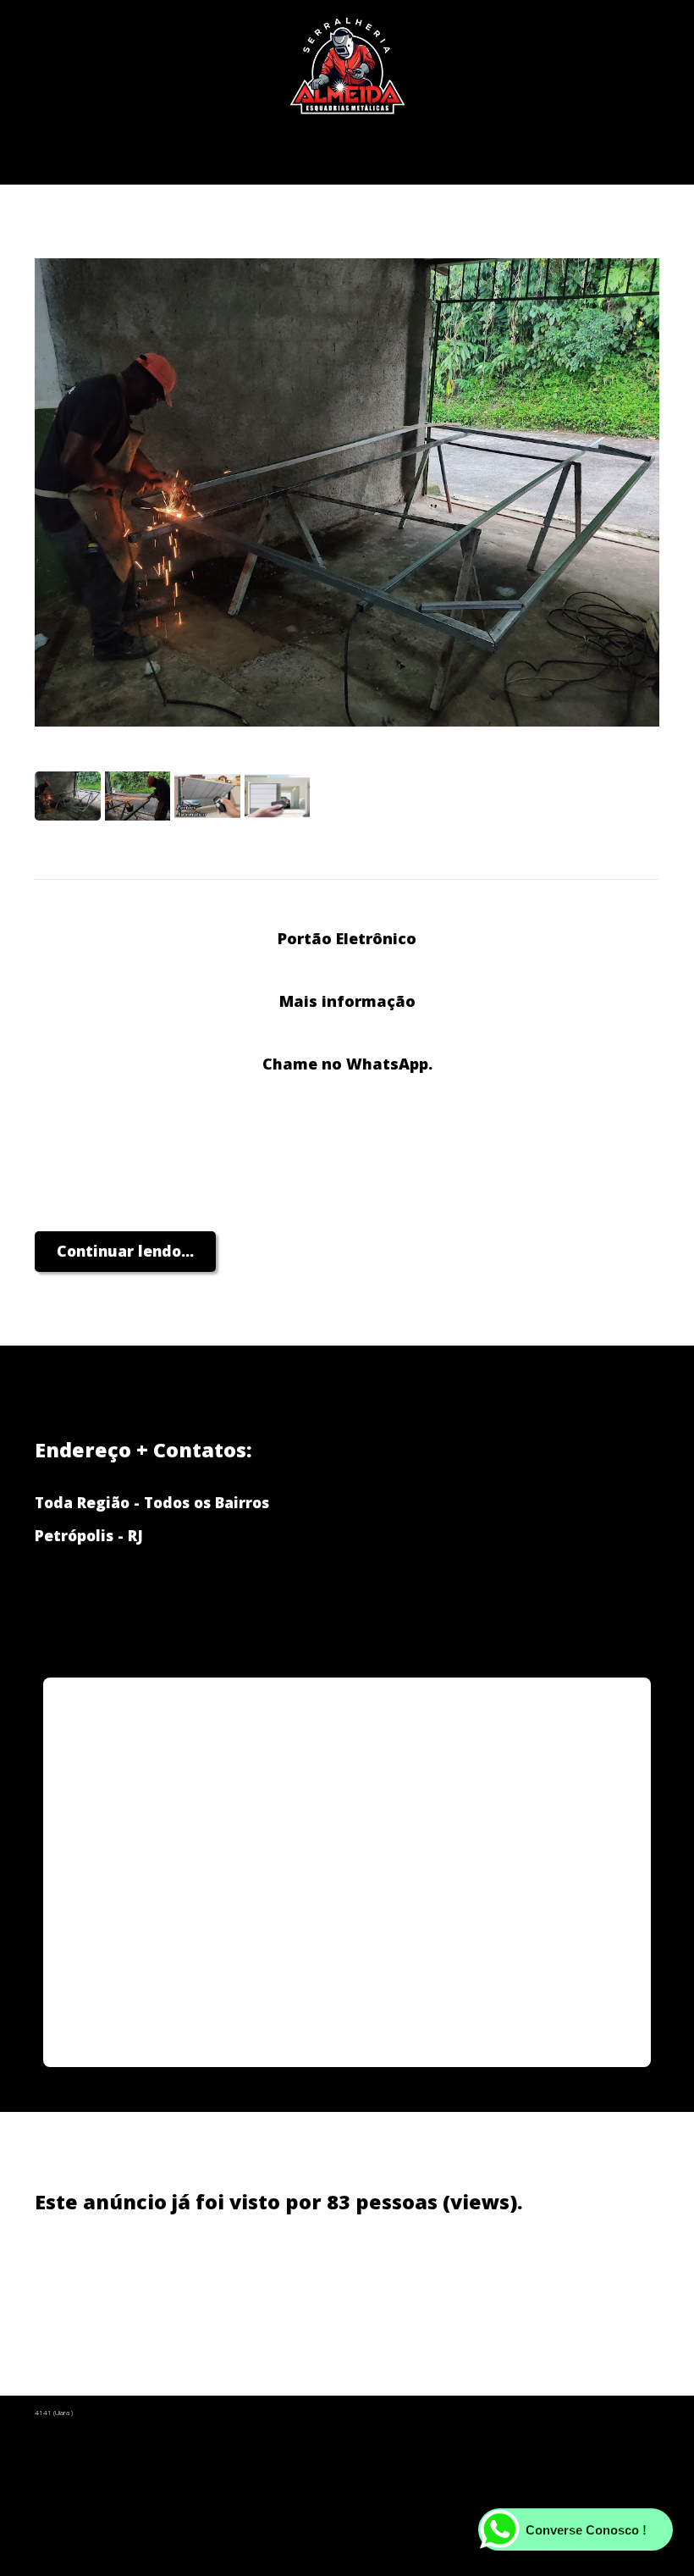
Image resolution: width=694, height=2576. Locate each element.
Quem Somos (84, 2275)
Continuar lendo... (125, 1251)
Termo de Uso (394, 2275)
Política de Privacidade (238, 2275)
